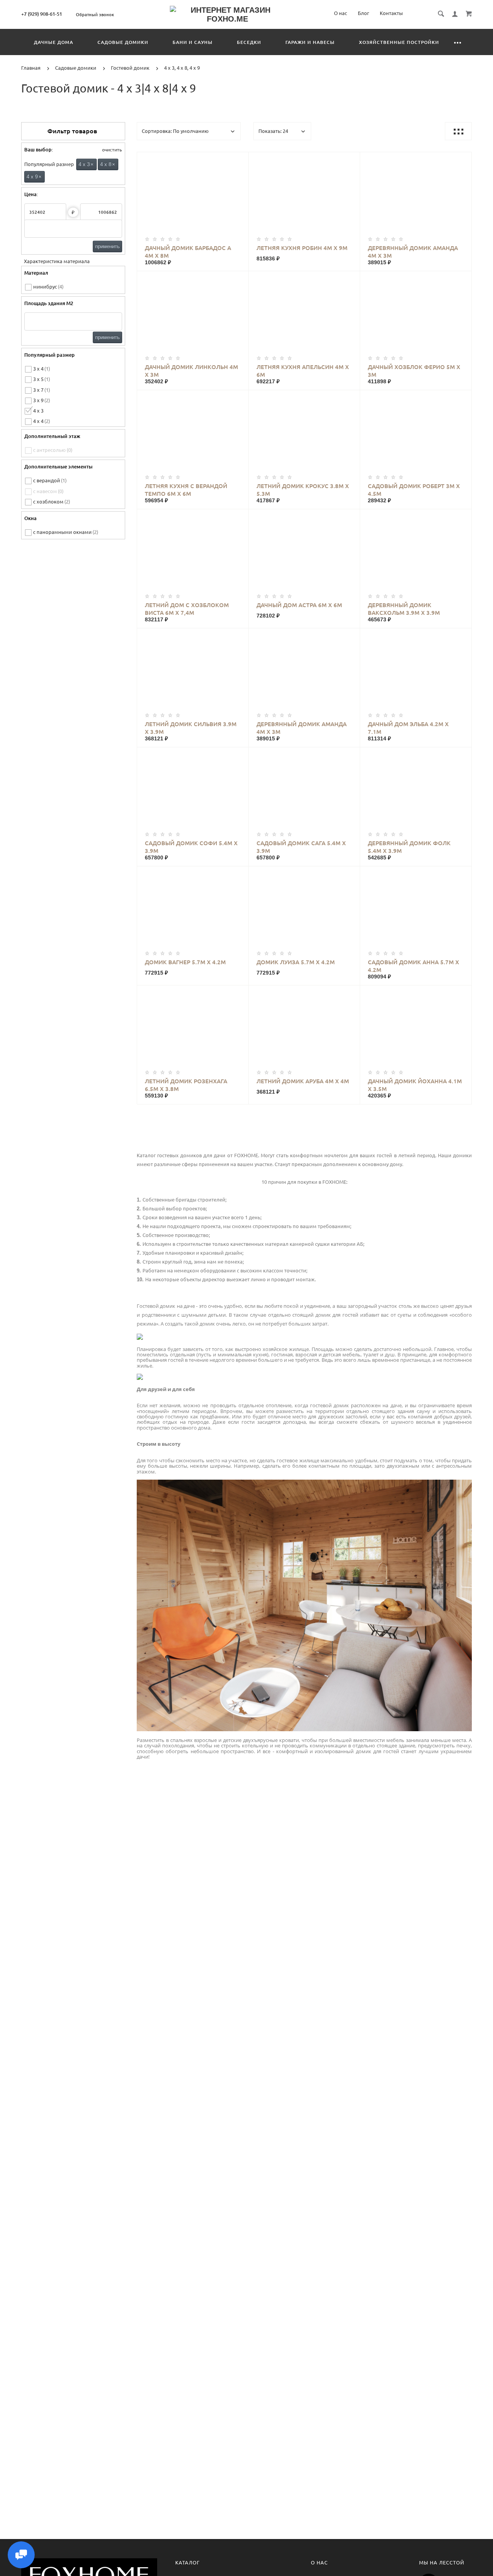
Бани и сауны (193, 42)
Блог (363, 13)
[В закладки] (240, 159)
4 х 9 (34, 177)
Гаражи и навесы (310, 42)
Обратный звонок (95, 15)
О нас (340, 13)
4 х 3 (86, 164)
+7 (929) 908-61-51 (42, 14)
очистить (111, 150)
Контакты (391, 13)
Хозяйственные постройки (399, 42)
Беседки (249, 42)
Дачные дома (54, 42)
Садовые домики (123, 42)
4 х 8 (108, 164)
